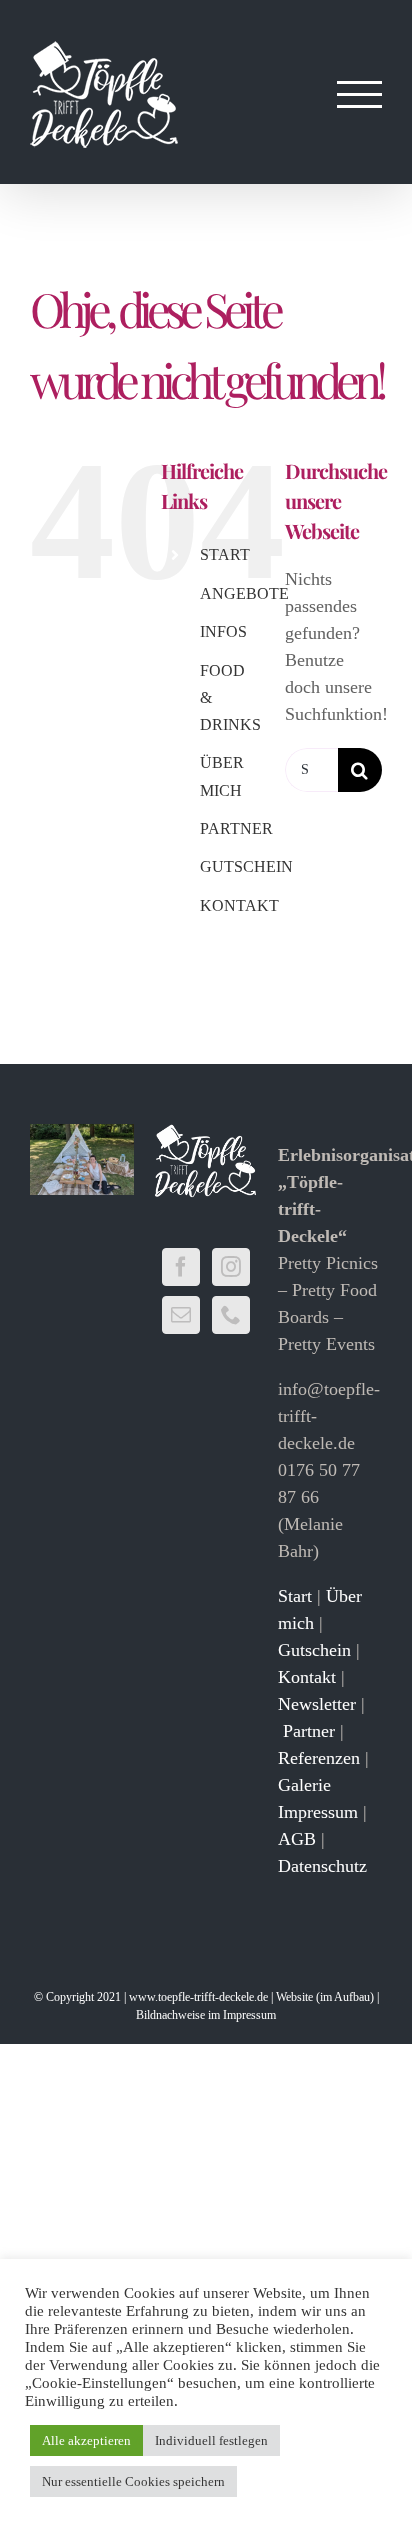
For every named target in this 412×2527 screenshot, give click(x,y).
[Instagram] (231, 1267)
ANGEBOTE (244, 593)
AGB (297, 1839)
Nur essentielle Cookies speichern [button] (133, 2481)
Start (295, 1596)
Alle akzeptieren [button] (86, 2440)
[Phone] (231, 1315)
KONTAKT (239, 905)
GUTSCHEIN (246, 866)
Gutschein (314, 1650)
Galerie (304, 1785)
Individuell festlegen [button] (211, 2440)
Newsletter (317, 1704)
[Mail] (181, 1315)
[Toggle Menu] (360, 94)
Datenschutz (322, 1866)
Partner (309, 1731)
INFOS (223, 631)
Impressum (318, 1812)
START (225, 554)
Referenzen (319, 1758)
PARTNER (236, 828)
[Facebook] (181, 1267)
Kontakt (307, 1677)
